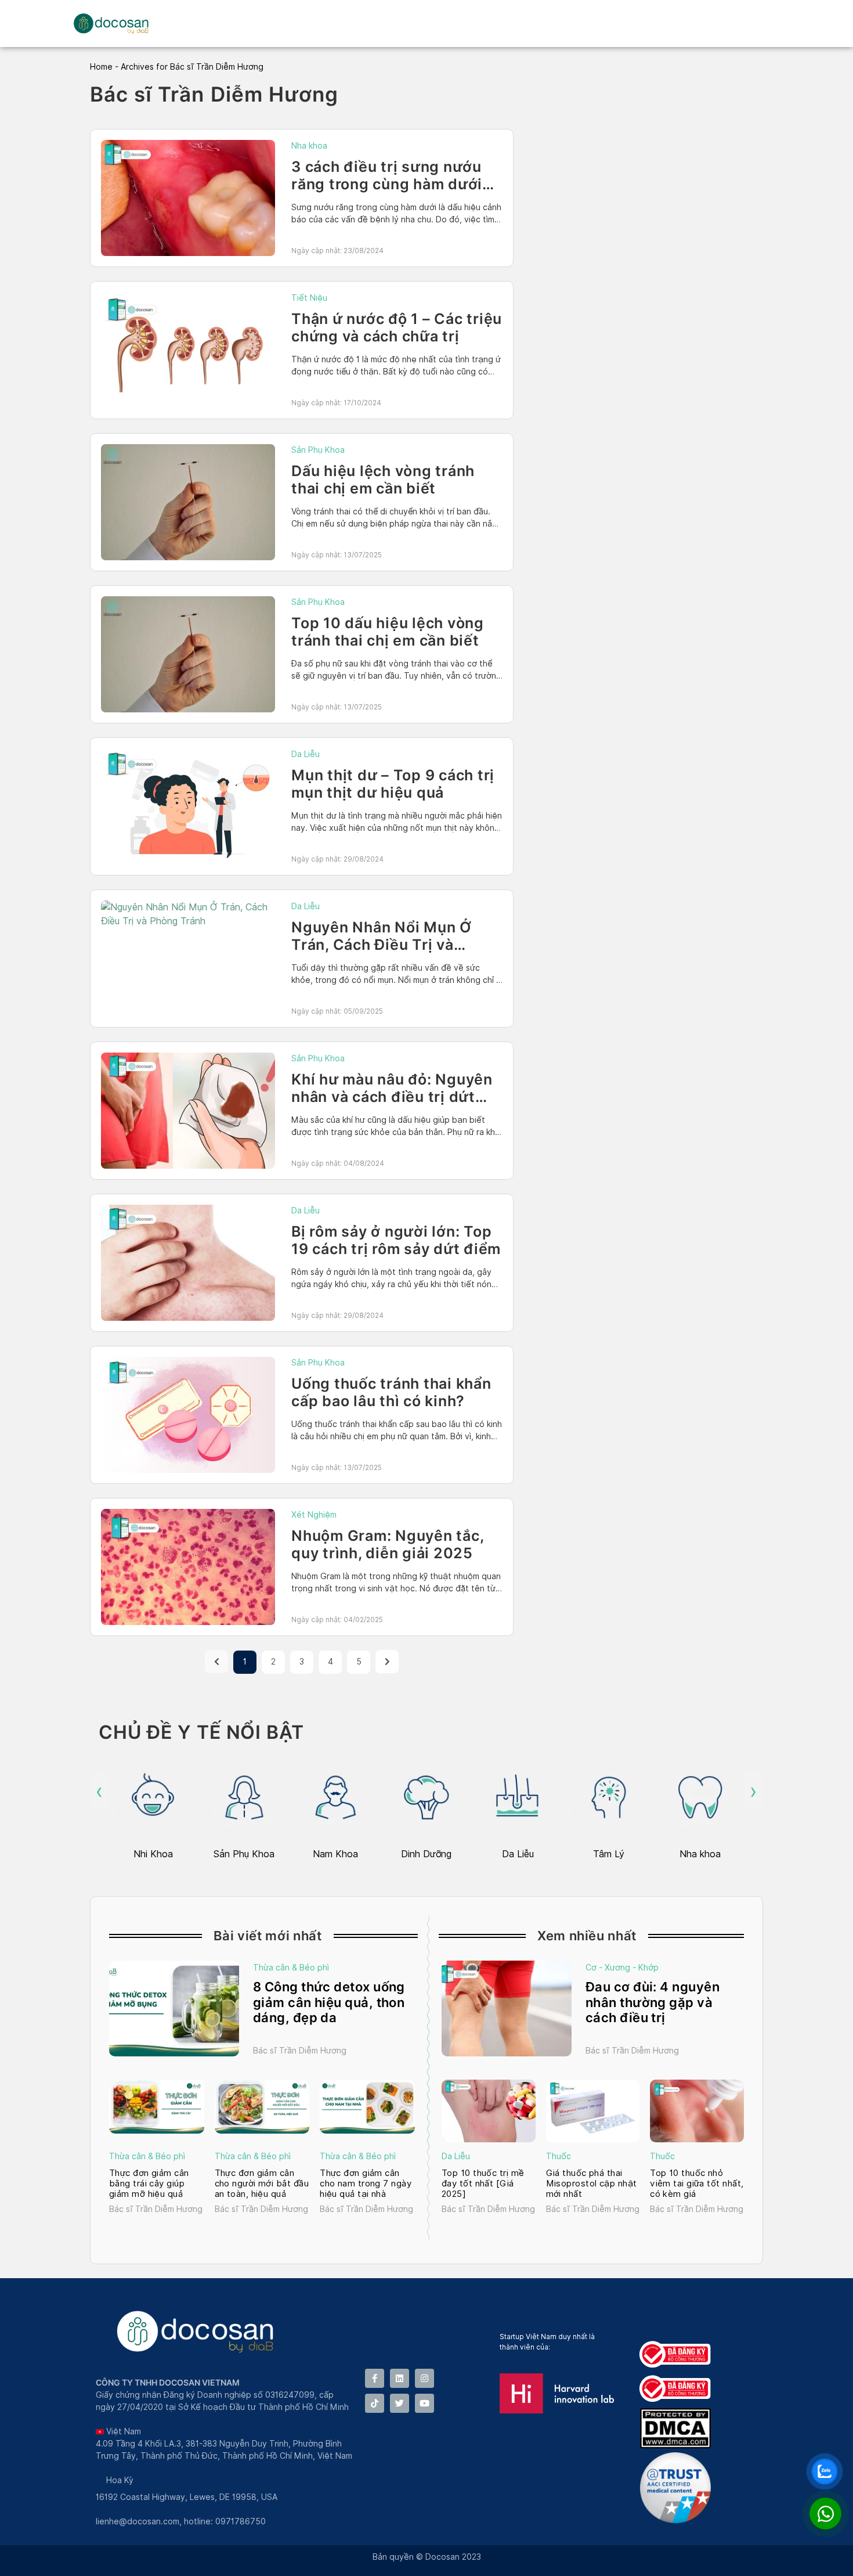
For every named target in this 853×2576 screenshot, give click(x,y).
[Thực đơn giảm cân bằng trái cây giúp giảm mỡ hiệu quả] (157, 2106)
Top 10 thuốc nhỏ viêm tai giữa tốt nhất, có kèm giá (697, 2184)
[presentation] (100, 1791)
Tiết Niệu (309, 298)
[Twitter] (400, 2403)
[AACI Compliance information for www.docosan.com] (678, 2520)
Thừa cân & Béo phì (291, 1968)
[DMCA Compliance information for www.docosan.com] (678, 2445)
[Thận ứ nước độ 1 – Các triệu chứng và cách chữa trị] (188, 350)
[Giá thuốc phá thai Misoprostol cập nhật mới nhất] (593, 2111)
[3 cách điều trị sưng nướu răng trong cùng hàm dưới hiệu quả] (188, 198)
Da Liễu (306, 754)
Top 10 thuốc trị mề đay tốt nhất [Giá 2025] (483, 2184)
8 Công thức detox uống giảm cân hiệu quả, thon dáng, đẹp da (329, 2002)
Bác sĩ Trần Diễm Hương (300, 2051)
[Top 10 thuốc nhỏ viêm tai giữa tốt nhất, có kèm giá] (697, 2111)
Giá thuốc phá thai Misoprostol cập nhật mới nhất (592, 2184)
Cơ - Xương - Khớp (622, 1968)
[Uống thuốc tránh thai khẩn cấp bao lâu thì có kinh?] (188, 1415)
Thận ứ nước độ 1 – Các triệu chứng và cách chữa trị (397, 327)
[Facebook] (375, 2378)
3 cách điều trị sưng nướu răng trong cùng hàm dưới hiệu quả (387, 184)
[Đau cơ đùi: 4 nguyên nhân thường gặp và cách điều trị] (507, 2008)
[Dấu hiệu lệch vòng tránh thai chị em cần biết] (188, 502)
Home (101, 67)
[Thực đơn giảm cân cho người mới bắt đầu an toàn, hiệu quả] (262, 2106)
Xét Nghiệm (314, 1515)
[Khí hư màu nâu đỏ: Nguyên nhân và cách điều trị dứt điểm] (188, 1111)
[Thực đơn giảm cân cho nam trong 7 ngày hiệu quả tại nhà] (367, 2106)
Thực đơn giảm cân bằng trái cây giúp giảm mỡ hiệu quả (149, 2184)
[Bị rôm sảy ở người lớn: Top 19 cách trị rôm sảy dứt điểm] (188, 1263)
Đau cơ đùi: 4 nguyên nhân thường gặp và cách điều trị (653, 2002)
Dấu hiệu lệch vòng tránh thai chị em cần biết (383, 480)
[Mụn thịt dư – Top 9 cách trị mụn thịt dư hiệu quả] (188, 806)
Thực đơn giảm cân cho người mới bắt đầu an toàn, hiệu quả (262, 2184)
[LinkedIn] (400, 2378)
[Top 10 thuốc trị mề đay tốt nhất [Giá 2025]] (489, 2111)
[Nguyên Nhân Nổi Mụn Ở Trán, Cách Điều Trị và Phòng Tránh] (188, 914)
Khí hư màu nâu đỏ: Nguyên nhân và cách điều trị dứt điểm (392, 1097)
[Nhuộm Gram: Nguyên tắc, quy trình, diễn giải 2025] (188, 1567)
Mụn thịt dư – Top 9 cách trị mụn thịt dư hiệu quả (393, 784)
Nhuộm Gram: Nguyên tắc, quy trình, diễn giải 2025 (387, 1544)
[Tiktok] (375, 2403)
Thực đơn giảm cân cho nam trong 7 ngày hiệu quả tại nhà (366, 2184)
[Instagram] (424, 2378)
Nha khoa (309, 146)
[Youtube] (424, 2403)
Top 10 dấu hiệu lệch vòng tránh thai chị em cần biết (388, 632)
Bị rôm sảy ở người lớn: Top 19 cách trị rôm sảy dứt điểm (396, 1240)
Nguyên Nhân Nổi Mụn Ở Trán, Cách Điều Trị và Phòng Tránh (382, 945)
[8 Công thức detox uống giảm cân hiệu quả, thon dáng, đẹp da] (174, 2008)
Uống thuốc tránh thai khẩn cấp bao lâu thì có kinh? (391, 1392)
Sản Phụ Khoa (318, 450)
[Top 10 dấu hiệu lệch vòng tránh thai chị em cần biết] (188, 654)
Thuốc (559, 2156)
